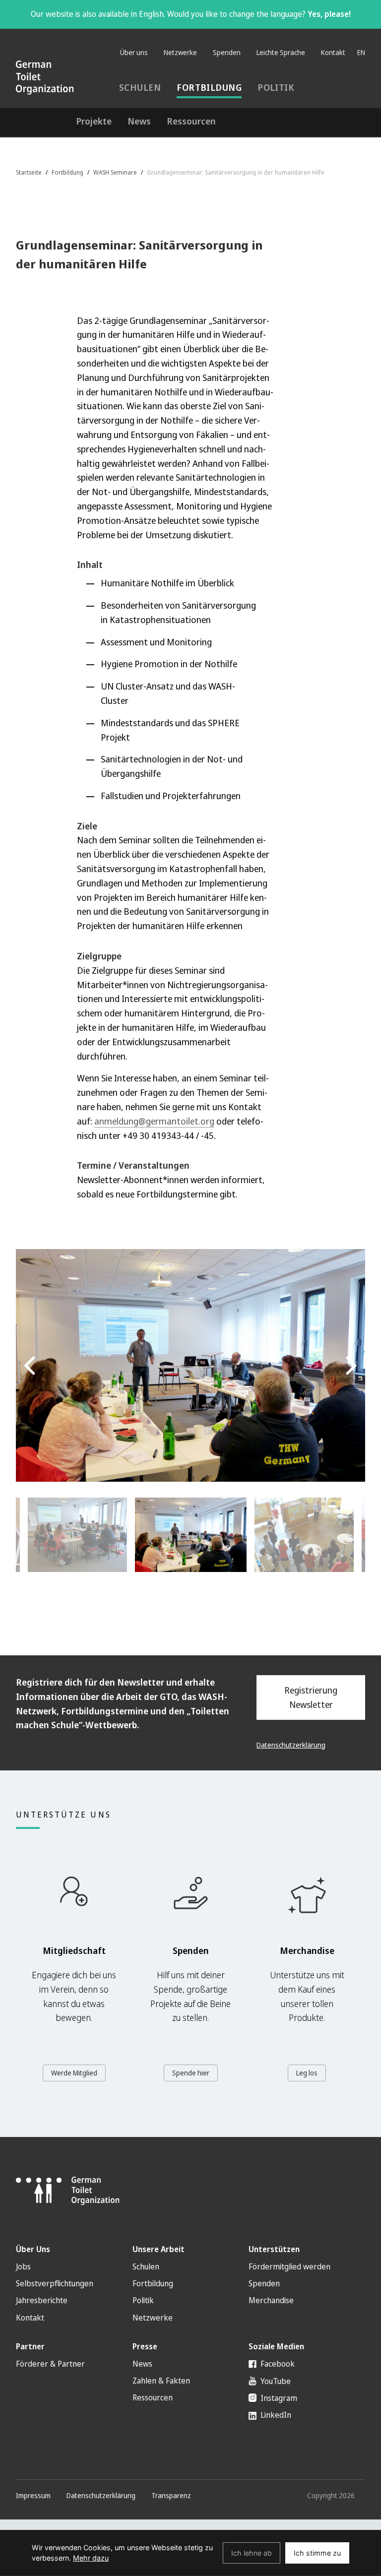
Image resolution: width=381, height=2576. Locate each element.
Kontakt (333, 52)
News (139, 121)
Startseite (29, 172)
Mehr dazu (91, 2558)
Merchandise (271, 2300)
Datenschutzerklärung (291, 1745)
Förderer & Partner (50, 2364)
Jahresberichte (42, 2300)
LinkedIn (275, 2415)
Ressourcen (191, 121)
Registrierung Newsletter (311, 1697)
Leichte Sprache (281, 52)
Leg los (307, 2073)
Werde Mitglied (74, 2073)
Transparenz (171, 2495)
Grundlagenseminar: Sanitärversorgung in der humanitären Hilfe (236, 172)
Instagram (278, 2398)
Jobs (23, 2266)
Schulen (140, 87)
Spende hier (191, 2073)
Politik (276, 87)
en (361, 52)
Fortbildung (209, 87)
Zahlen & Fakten (161, 2381)
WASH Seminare (115, 172)
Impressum (33, 2495)
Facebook (277, 2364)
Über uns (134, 52)
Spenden (227, 52)
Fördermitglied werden (289, 2266)
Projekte (94, 121)
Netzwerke (180, 52)
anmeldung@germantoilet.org (154, 1121)
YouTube (275, 2381)
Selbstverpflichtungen (55, 2283)
